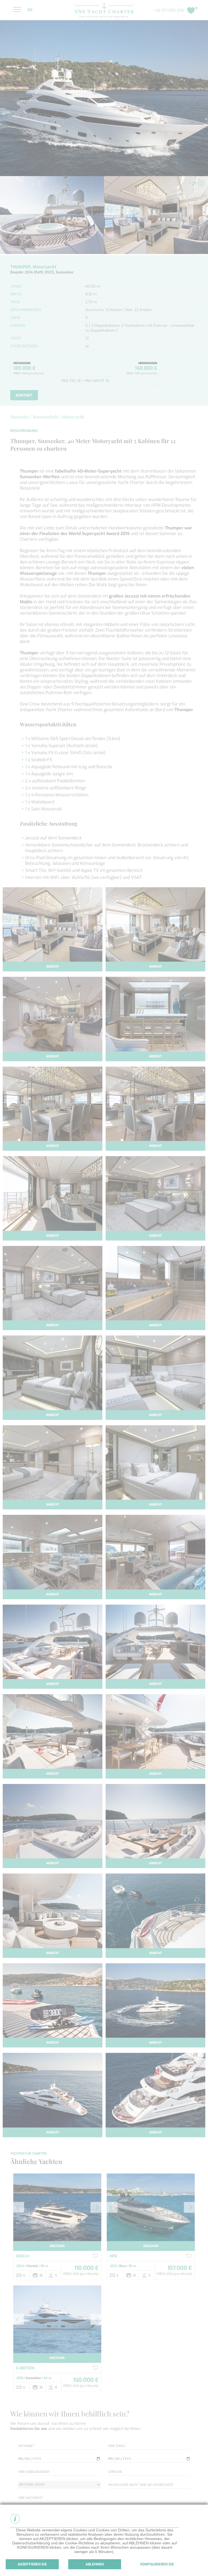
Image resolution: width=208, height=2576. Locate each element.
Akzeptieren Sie (32, 2564)
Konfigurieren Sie (157, 2564)
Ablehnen (95, 2564)
